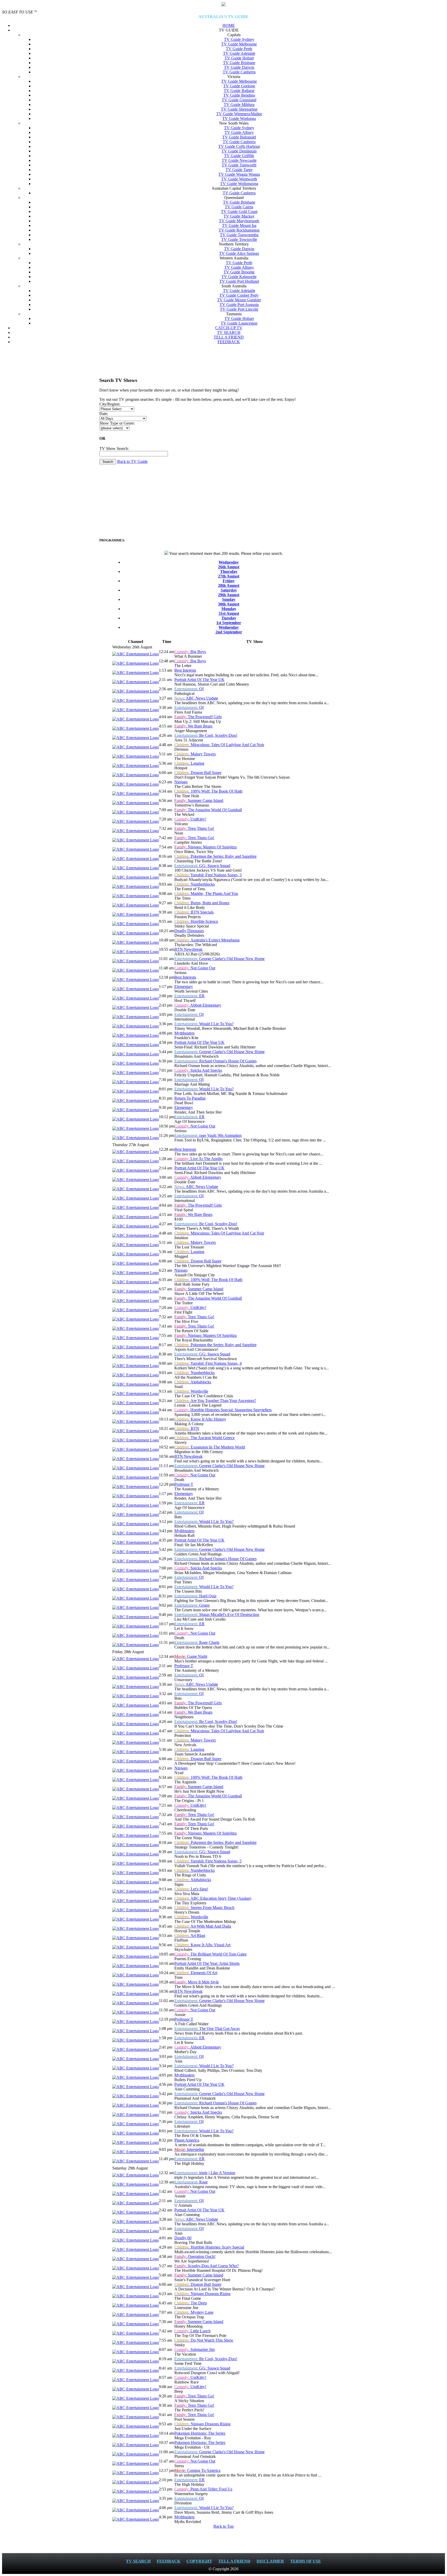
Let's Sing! (191, 1889)
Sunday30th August (229, 602)
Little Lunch (192, 2331)
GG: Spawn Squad (202, 866)
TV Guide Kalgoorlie (239, 277)
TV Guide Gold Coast (239, 212)
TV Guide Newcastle (239, 160)
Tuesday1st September (229, 620)
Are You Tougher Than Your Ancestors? (215, 1401)
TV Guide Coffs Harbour (239, 146)
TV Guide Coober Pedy (239, 295)
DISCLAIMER (270, 2561)
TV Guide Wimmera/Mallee (239, 114)
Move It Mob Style (197, 1982)
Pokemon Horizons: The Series (200, 2433)
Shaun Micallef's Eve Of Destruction (217, 1615)
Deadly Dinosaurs (189, 931)
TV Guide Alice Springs (239, 253)
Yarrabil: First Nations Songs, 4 (208, 1363)
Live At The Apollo (198, 1159)
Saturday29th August (229, 592)
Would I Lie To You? (204, 1024)
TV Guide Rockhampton (239, 230)
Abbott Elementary (198, 1005)
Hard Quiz (195, 1596)
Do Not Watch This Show (204, 2340)
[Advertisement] (224, 360)
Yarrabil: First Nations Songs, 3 (208, 875)
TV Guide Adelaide (239, 53)
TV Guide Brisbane (239, 63)
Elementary (184, 987)
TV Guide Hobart (239, 58)
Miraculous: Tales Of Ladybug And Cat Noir (219, 745)
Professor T (184, 1484)
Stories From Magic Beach (204, 1908)
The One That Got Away (207, 2029)
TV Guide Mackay (239, 216)
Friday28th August (229, 583)
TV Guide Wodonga (239, 118)
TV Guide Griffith (239, 156)
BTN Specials (194, 912)
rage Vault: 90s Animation (208, 1135)
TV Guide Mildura (239, 105)
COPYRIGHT (199, 2561)
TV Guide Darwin (239, 67)
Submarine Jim (195, 2349)
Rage (191, 2182)
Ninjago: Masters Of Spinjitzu (206, 847)
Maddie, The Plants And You (206, 894)
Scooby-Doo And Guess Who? (207, 2266)
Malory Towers (195, 754)
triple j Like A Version (205, 2173)
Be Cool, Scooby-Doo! (206, 735)
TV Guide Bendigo (239, 95)
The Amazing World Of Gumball (208, 810)
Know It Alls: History (200, 1419)
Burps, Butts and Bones (202, 903)
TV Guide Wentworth (239, 179)
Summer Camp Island (199, 800)
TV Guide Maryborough (239, 221)
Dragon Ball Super (198, 773)
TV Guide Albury (239, 132)
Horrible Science (196, 921)
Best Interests (185, 670)
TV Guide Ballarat (239, 91)
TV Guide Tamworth (239, 165)
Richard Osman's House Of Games (215, 1061)
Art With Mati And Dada (203, 1926)
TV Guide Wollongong (239, 184)
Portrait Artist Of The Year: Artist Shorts (207, 1963)
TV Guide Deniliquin (239, 151)
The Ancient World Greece (204, 1438)
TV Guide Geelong (239, 86)
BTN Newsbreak (188, 949)
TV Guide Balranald (239, 137)
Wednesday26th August (229, 565)
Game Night (191, 1656)
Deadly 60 (183, 2238)
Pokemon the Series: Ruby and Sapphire (215, 856)
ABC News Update (196, 698)
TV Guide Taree (239, 170)
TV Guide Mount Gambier (239, 300)
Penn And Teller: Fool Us (203, 2489)
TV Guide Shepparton (239, 109)
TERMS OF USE (306, 2561)
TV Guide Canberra (239, 72)
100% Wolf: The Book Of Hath (208, 791)
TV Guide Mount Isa (239, 225)
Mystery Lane (194, 2312)
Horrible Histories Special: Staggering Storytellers (223, 1410)
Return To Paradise (190, 1098)
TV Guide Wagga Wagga (239, 174)
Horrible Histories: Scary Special (209, 2247)
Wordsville (191, 1391)
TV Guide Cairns (239, 207)
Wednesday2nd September (229, 630)
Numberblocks (195, 884)
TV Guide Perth (239, 49)
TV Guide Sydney (239, 39)
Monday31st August (229, 611)
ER (189, 996)
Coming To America (197, 2470)
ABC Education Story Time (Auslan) (213, 1898)
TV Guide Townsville (239, 239)
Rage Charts (197, 1642)
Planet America (187, 2140)
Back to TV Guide (132, 461)
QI (189, 689)
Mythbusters (184, 1033)
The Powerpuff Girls (198, 717)
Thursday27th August (229, 574)
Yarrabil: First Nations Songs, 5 (208, 1861)
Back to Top (224, 2526)
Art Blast (190, 1935)
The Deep (191, 2303)
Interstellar (189, 2149)
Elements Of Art (196, 1973)
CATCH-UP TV (229, 328)
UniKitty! (190, 819)
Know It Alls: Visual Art (202, 1945)
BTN (187, 1428)
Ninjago (181, 782)
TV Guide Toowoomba (239, 235)
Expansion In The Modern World (210, 1447)
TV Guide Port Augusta (239, 305)
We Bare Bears (193, 726)
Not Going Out (195, 968)
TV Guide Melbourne (239, 44)
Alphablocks (193, 1382)
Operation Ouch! (195, 2256)
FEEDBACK (229, 342)
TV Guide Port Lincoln (239, 309)
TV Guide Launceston (239, 323)
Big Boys (190, 652)
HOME (229, 25)
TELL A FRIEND (229, 337)
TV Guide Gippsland (239, 100)
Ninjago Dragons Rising (202, 2294)
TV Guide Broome (239, 272)
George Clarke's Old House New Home (219, 959)
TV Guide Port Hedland (239, 281)
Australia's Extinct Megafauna (207, 940)
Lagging (189, 763)
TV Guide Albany (239, 267)
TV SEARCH (229, 332)
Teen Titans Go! (194, 828)
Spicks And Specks (198, 1070)
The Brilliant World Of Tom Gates (210, 1954)
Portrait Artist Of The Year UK (199, 680)
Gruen (192, 1605)
